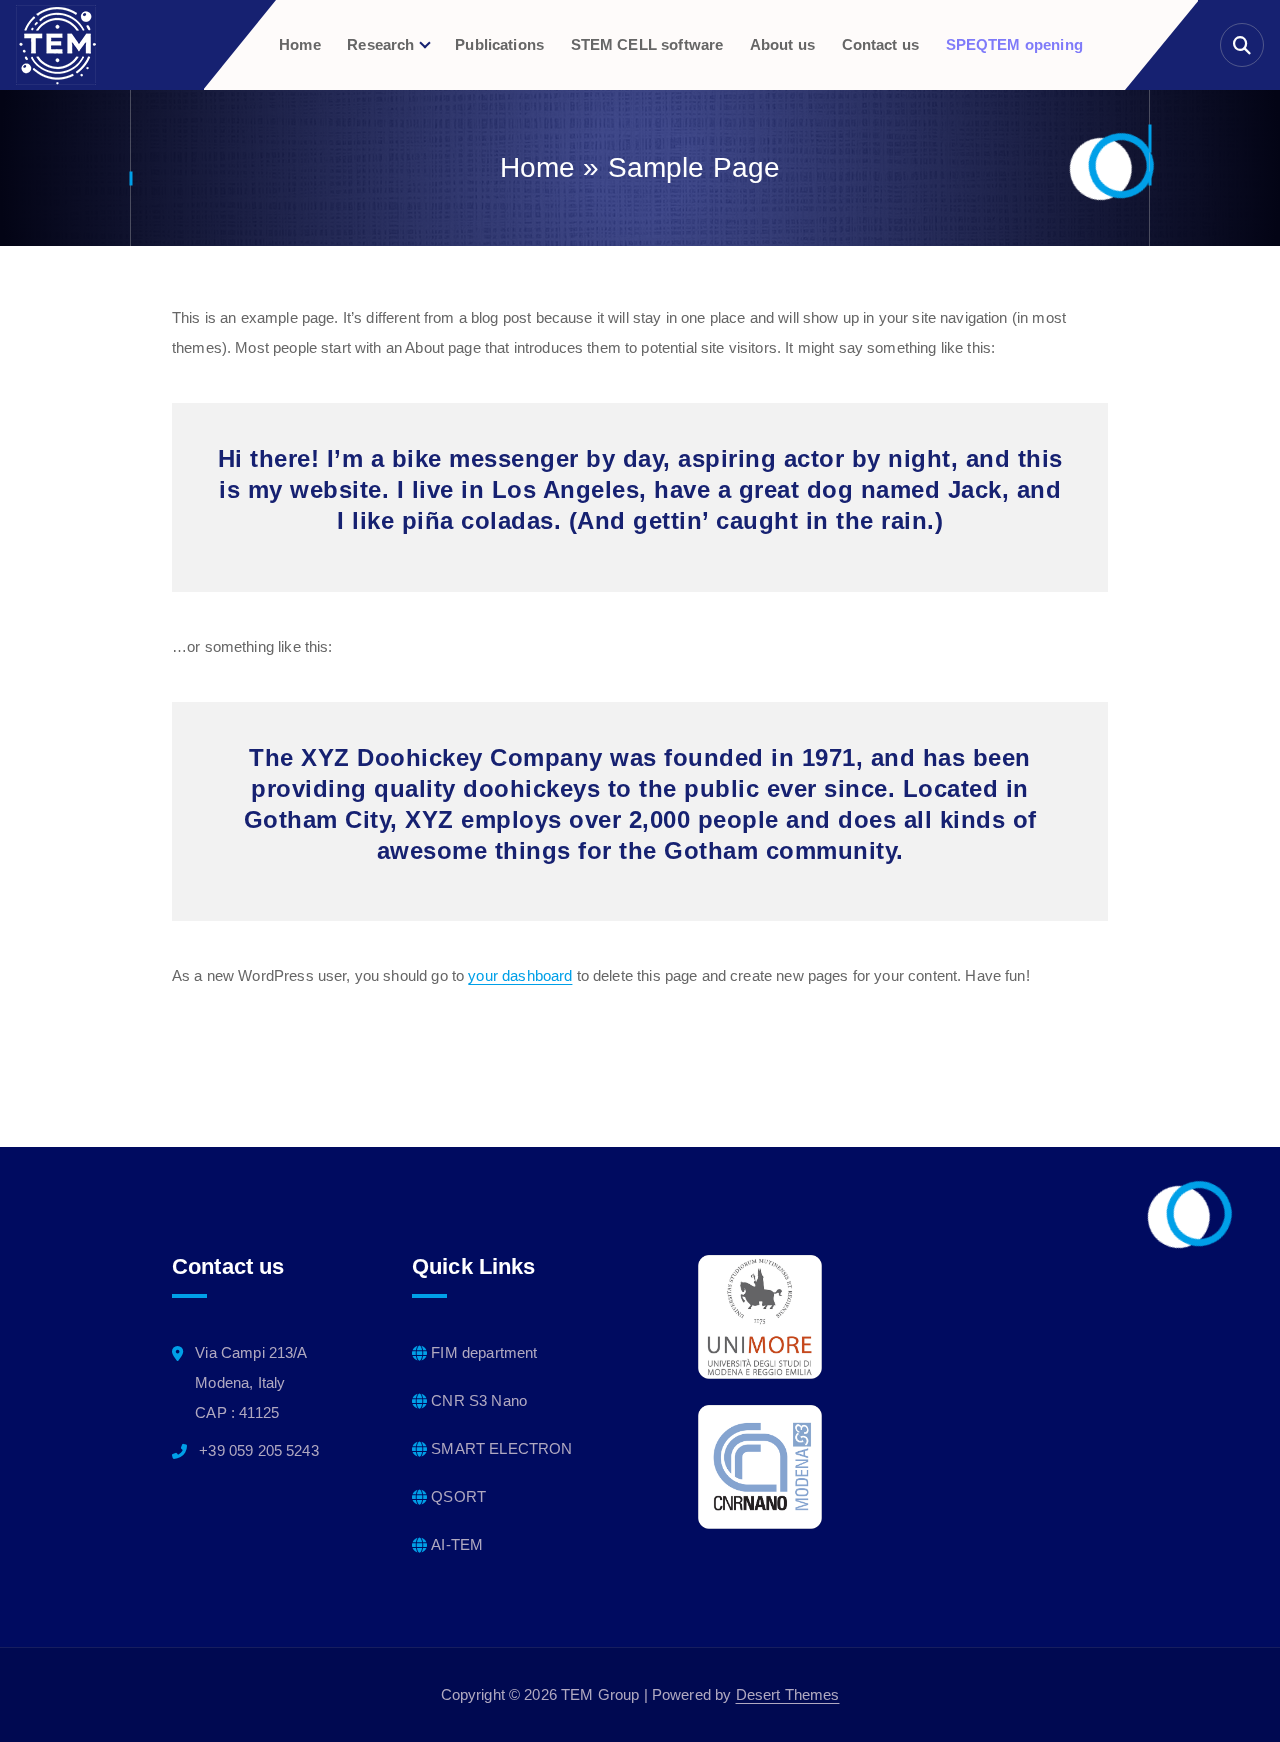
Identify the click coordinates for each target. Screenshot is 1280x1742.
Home (300, 44)
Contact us (881, 44)
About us (782, 44)
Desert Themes (788, 1694)
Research (380, 44)
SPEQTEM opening (1014, 44)
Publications (499, 44)
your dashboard (520, 975)
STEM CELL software (647, 44)
